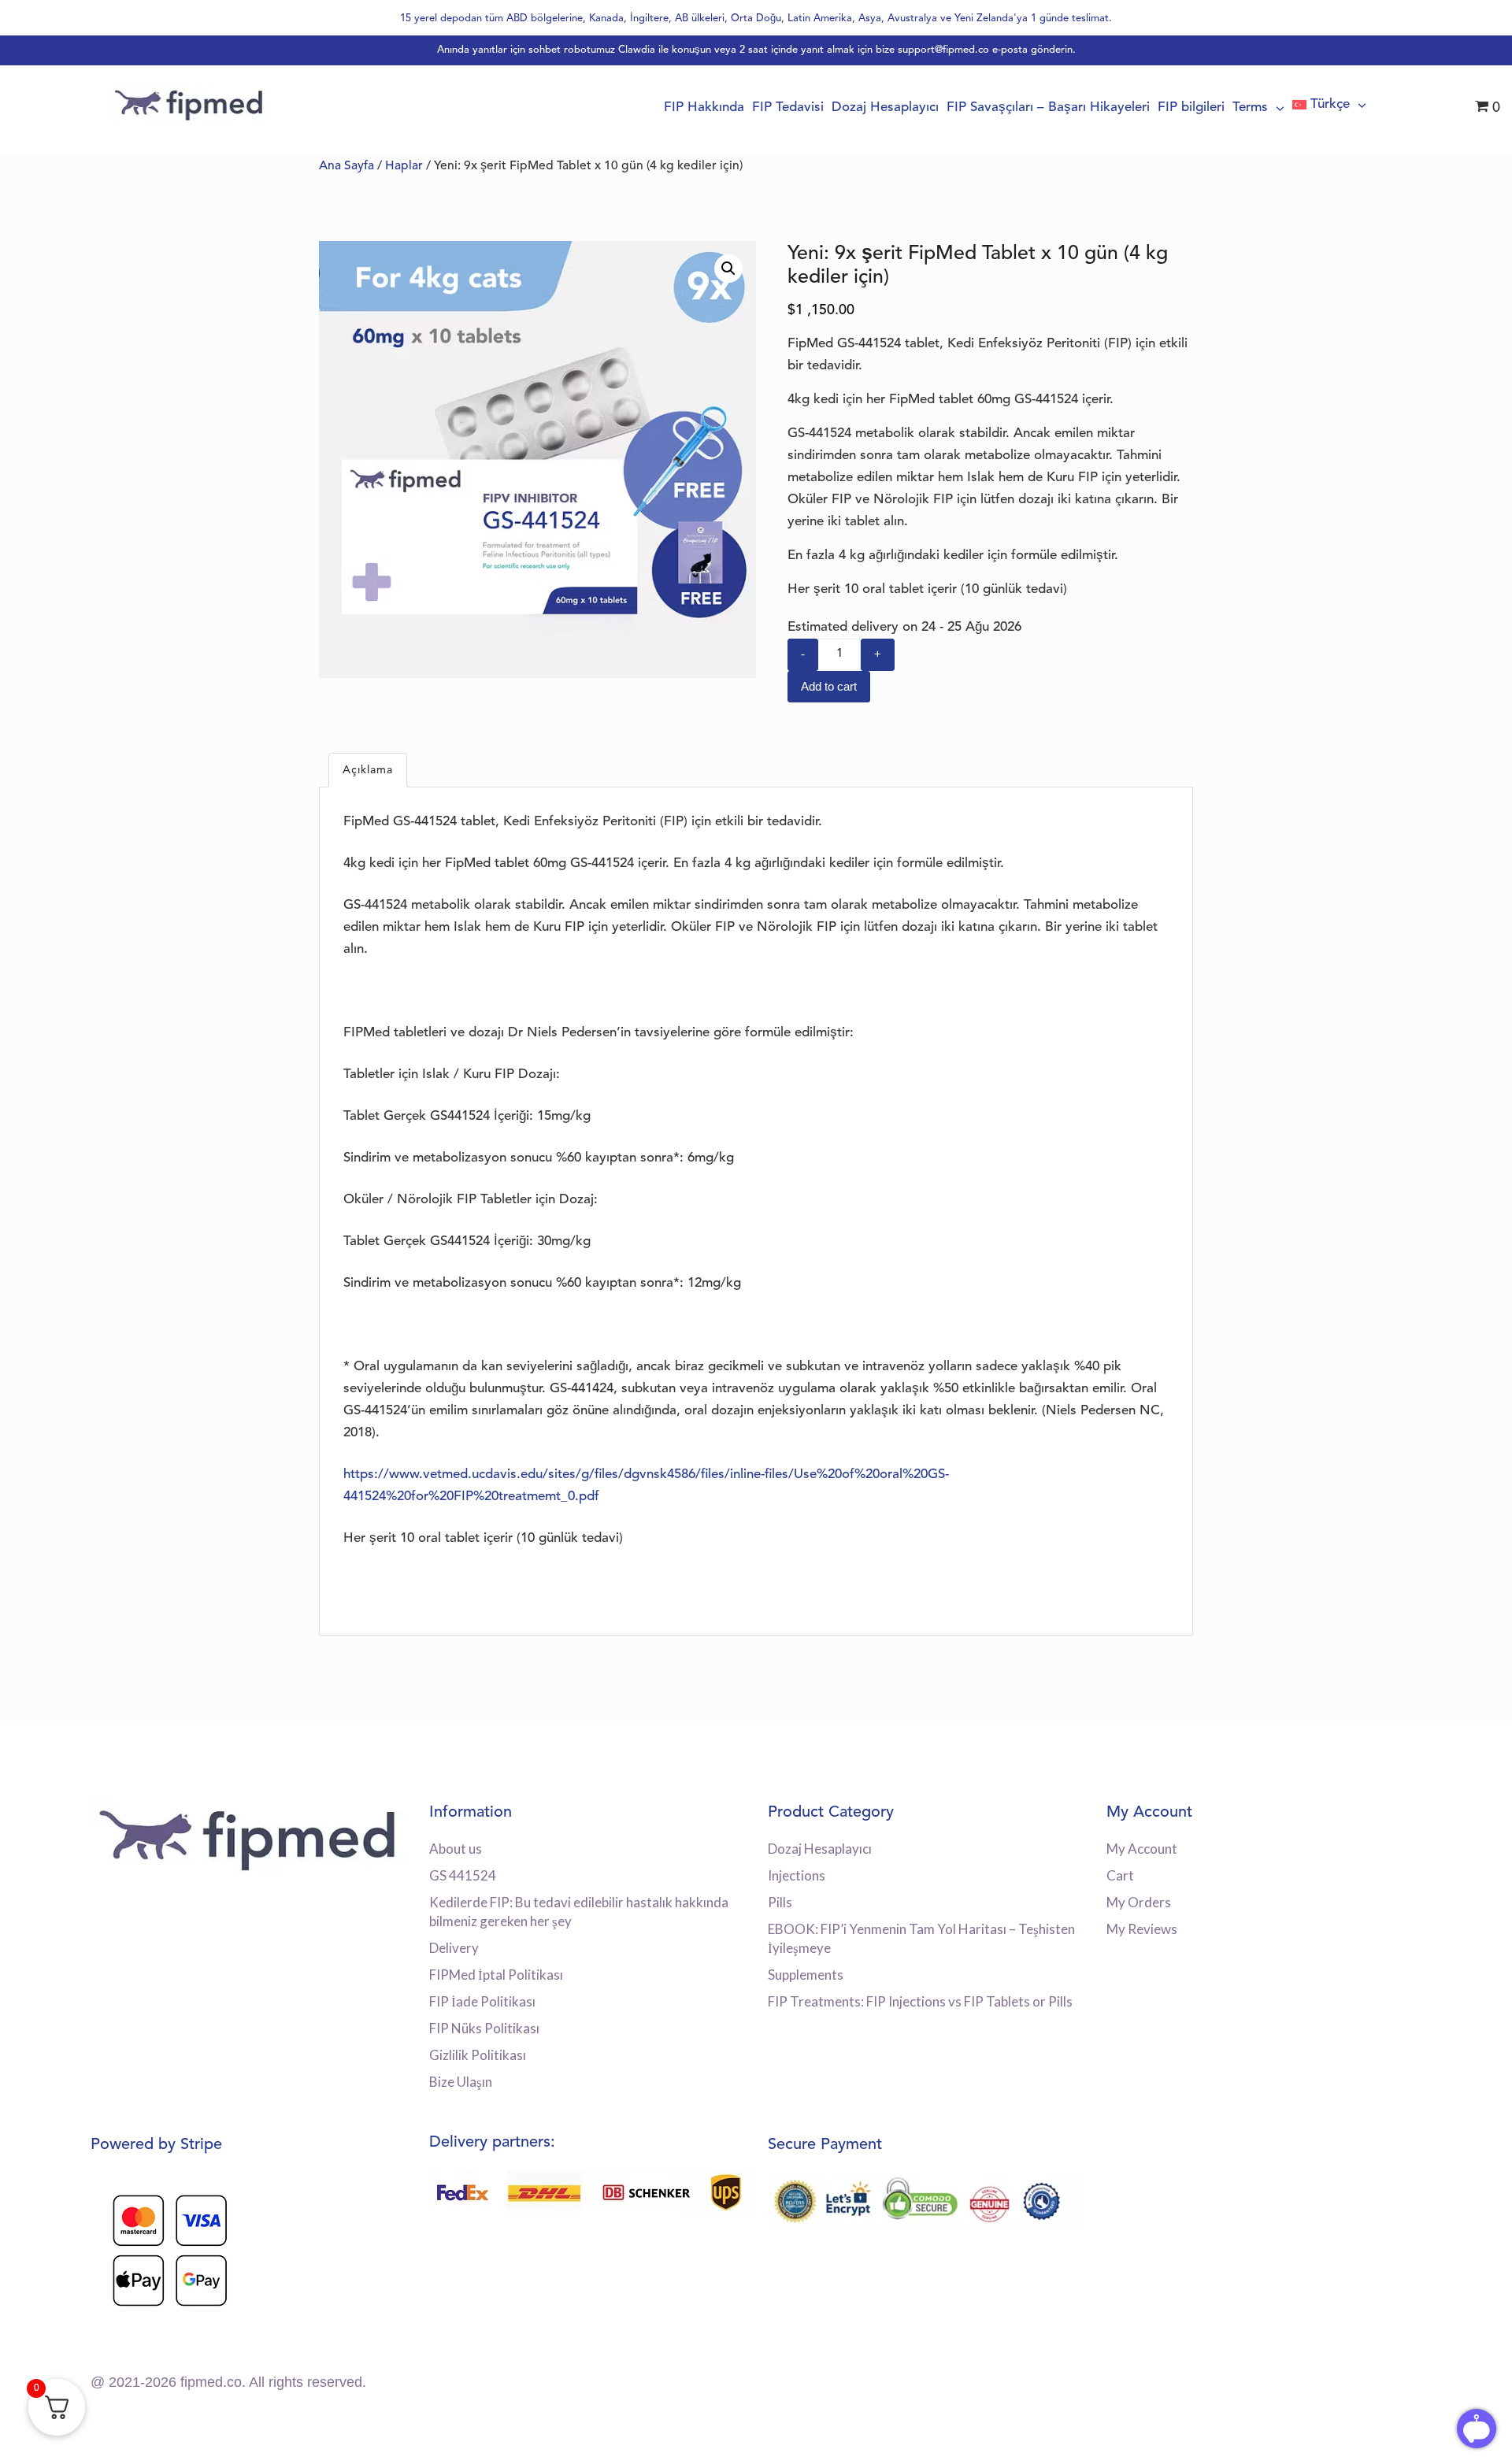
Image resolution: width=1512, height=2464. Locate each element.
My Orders (1139, 1902)
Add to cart (829, 686)
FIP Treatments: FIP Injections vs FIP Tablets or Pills (920, 2001)
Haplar (404, 166)
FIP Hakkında (704, 107)
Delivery (454, 1948)
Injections (797, 1875)
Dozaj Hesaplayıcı (885, 107)
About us (456, 1849)
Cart (1120, 1875)
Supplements (806, 1975)
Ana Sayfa (346, 166)
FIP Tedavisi (788, 107)
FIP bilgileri (1191, 107)
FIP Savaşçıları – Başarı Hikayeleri (1048, 107)
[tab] (368, 770)
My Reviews (1142, 1929)
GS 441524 (463, 1875)
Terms (1250, 107)
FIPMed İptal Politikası (496, 1975)
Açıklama (368, 770)
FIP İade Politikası (482, 2001)
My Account (1142, 1849)
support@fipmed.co (943, 50)
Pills (780, 1902)
